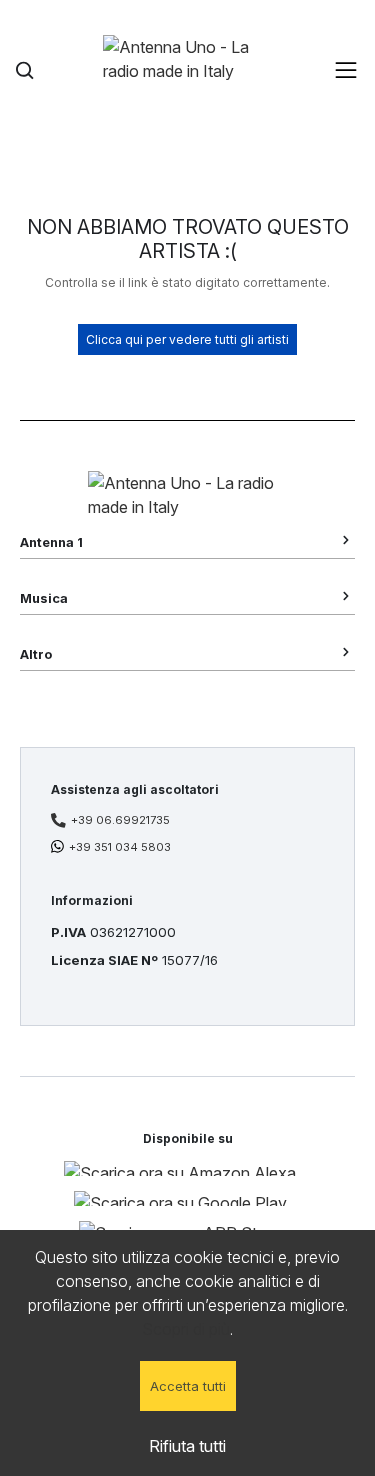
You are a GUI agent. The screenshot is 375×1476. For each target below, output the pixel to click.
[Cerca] (24, 70)
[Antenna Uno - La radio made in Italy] (188, 70)
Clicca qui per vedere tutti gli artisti (187, 339)
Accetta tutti (188, 1386)
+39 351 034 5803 (120, 847)
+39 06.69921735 (120, 820)
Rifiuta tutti (187, 1446)
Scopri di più (186, 1329)
